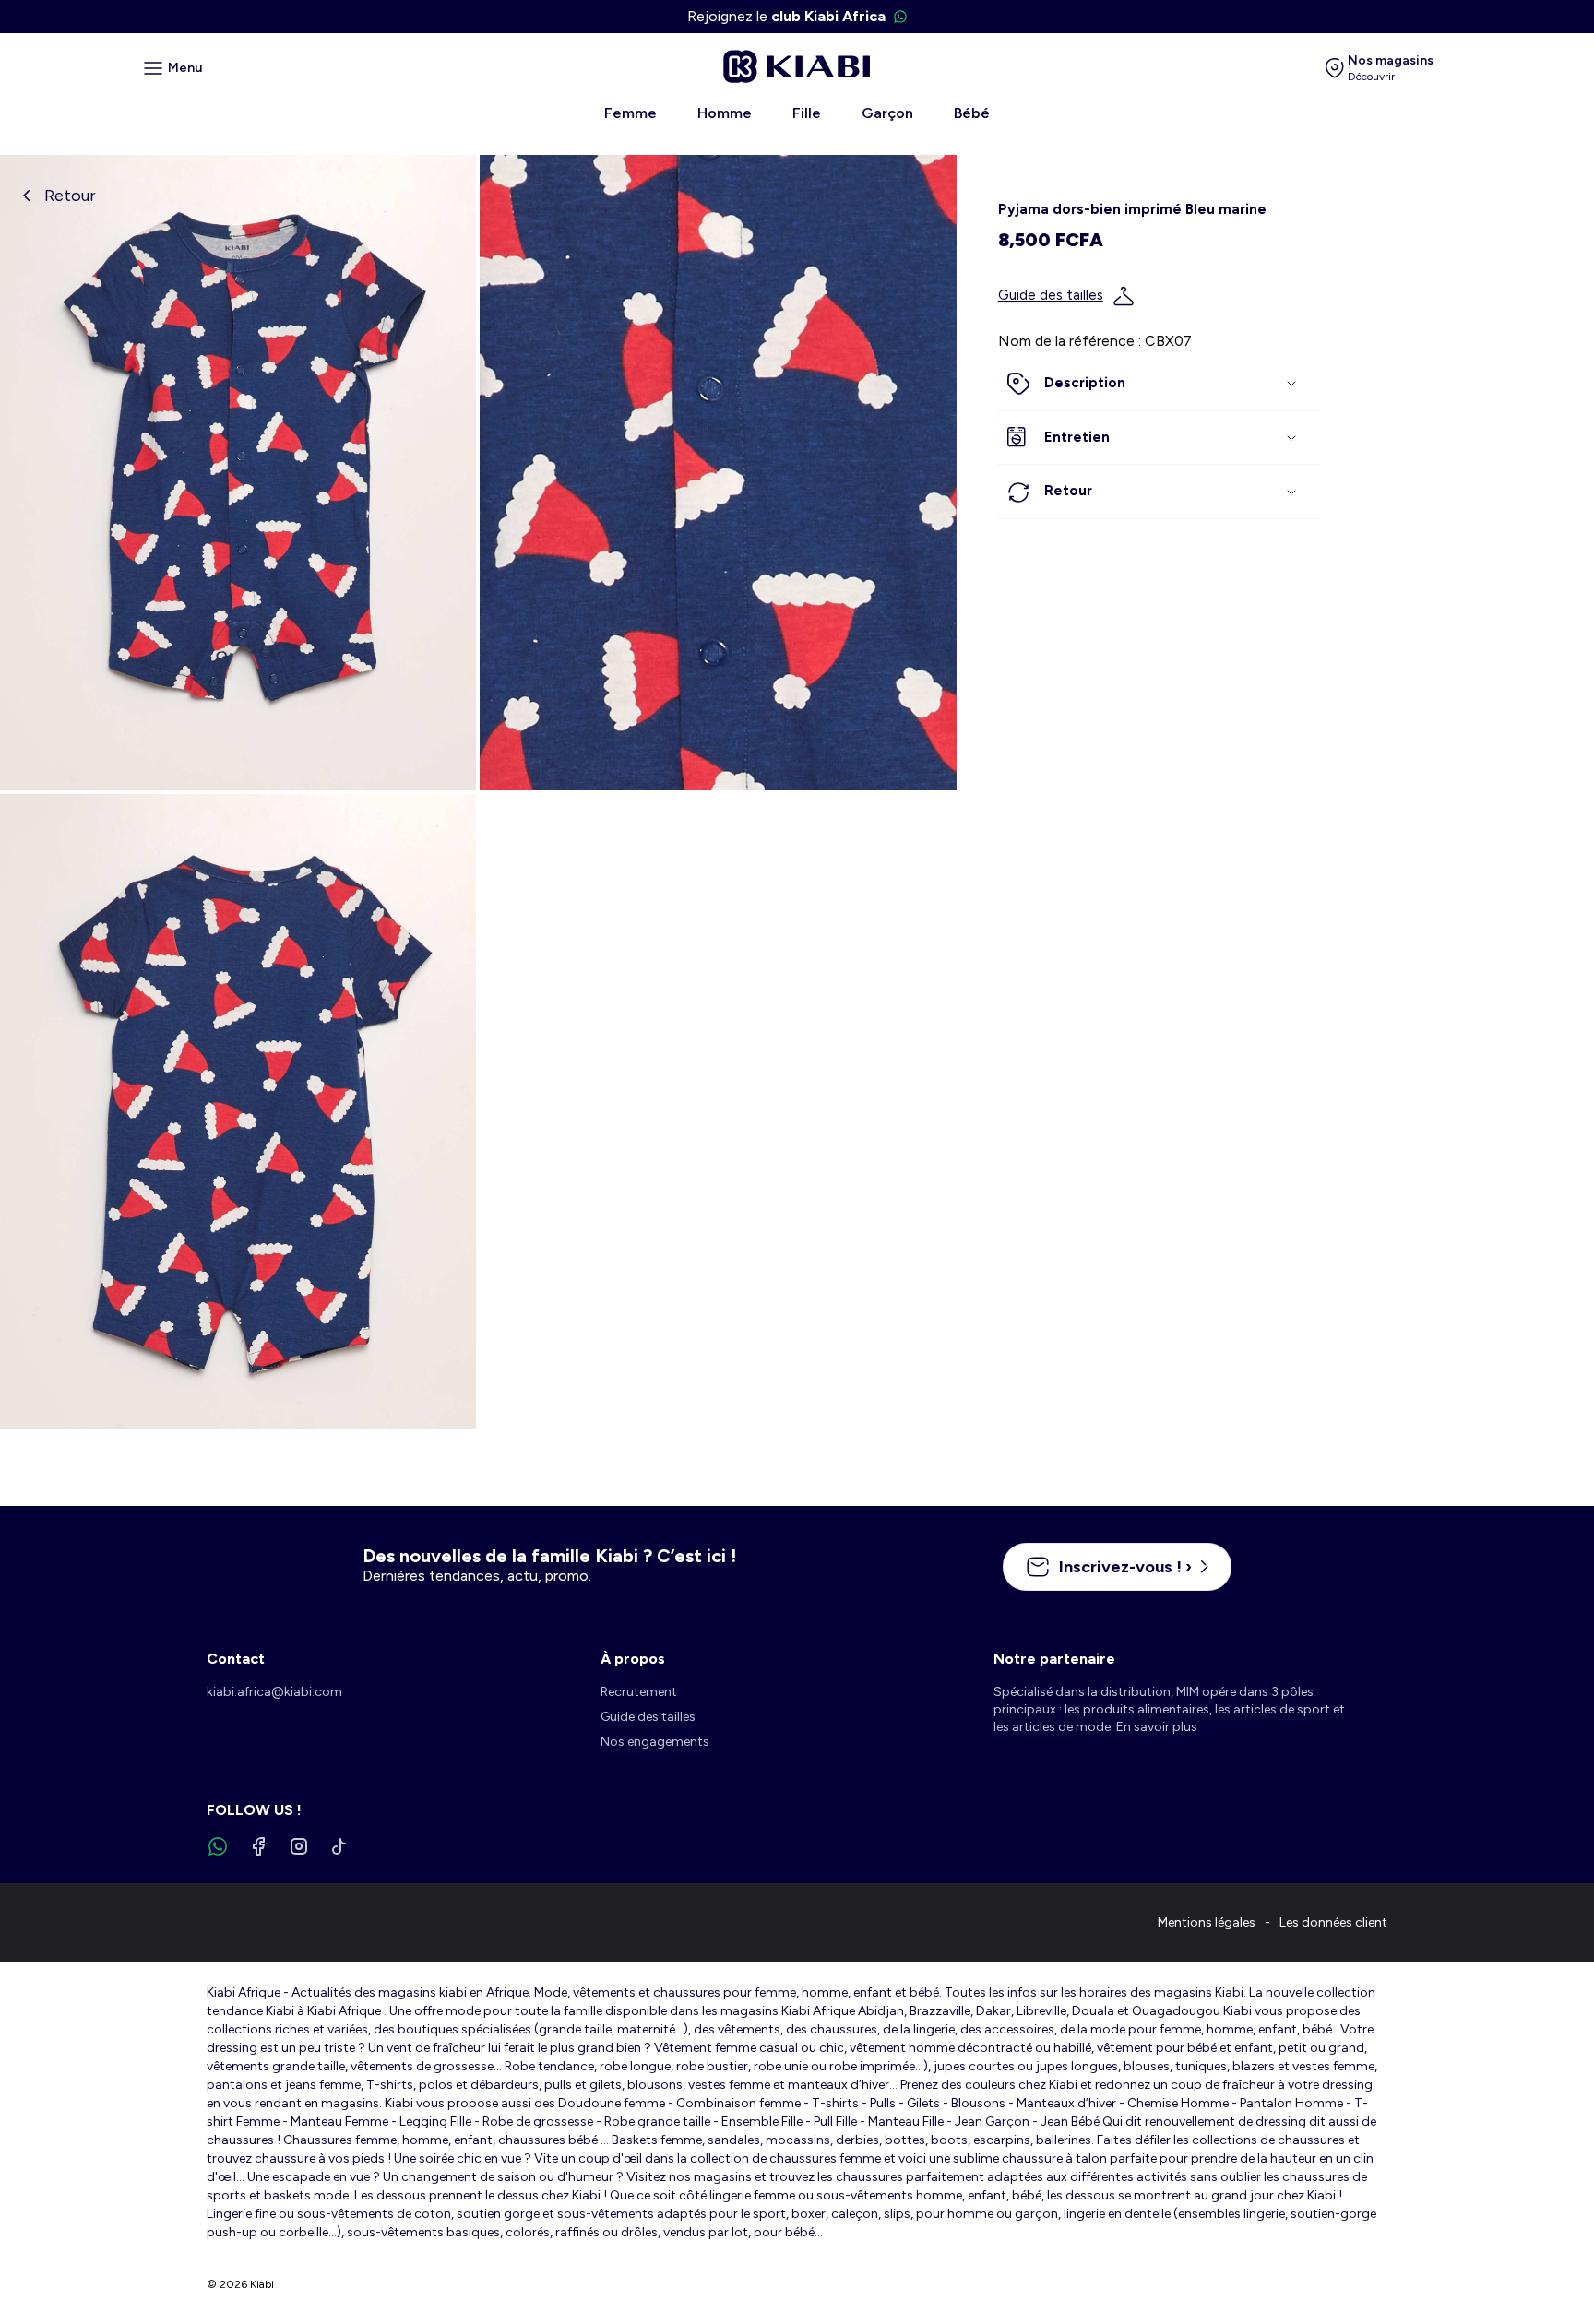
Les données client (1333, 1922)
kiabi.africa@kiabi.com (274, 1692)
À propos (633, 1659)
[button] (1160, 385)
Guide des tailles (1051, 296)
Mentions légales (1207, 1922)
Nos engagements (655, 1742)
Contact (236, 1659)
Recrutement (639, 1692)
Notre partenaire (1054, 1659)
